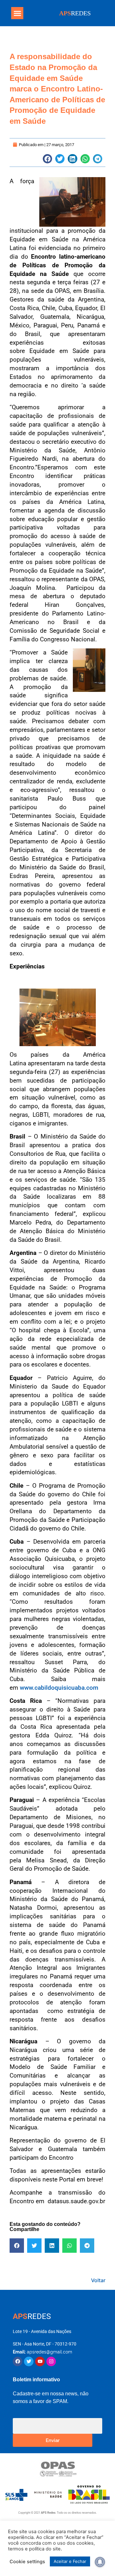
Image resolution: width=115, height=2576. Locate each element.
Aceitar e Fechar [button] (70, 2561)
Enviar (53, 2440)
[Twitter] (29, 2361)
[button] (17, 13)
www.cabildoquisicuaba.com (59, 1688)
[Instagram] (51, 2361)
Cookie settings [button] (27, 2562)
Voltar (98, 2280)
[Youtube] (40, 2361)
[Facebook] (18, 2361)
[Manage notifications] (100, 2562)
